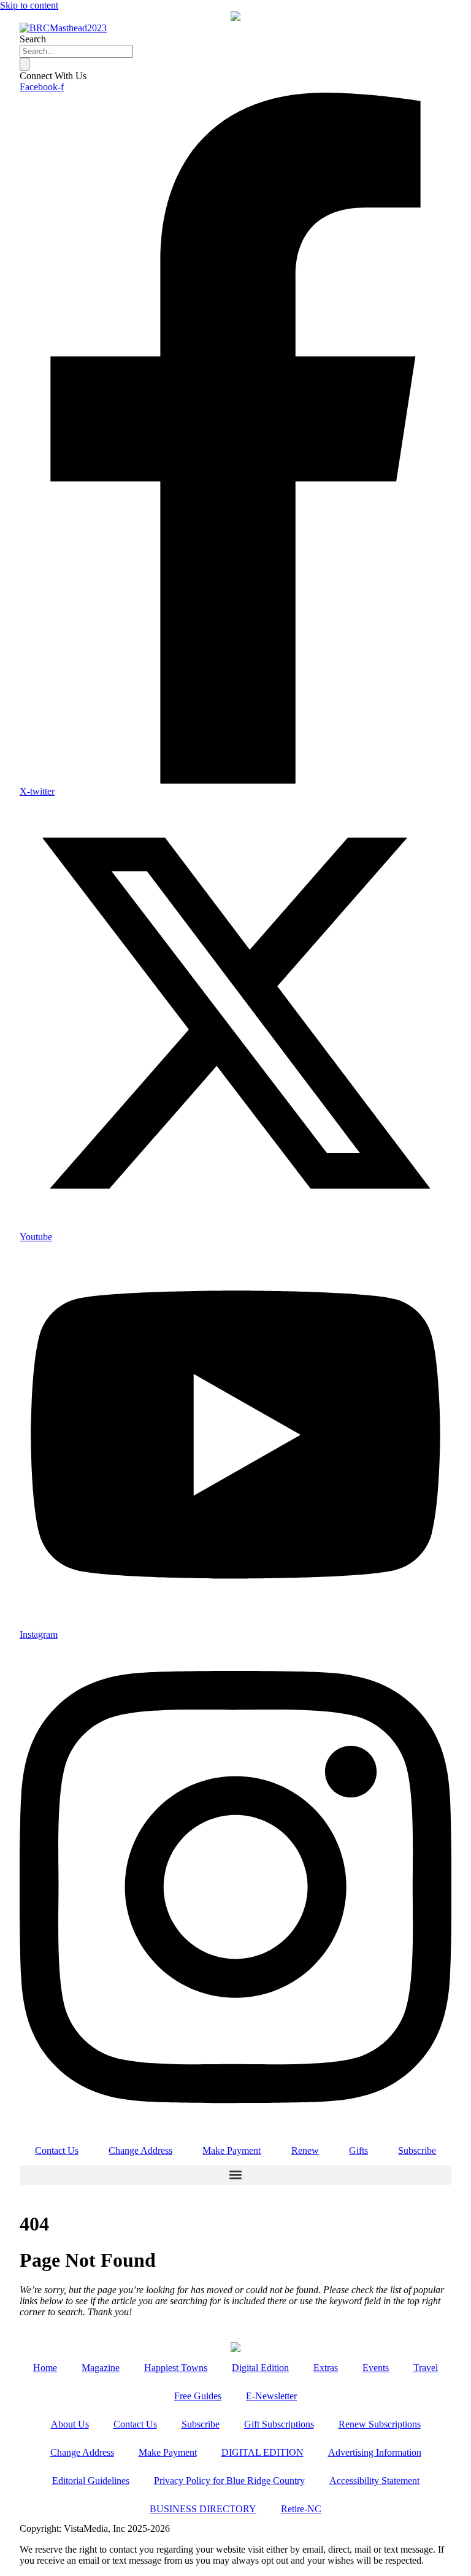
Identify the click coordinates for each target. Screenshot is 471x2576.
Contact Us (57, 2150)
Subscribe (417, 2150)
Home (45, 2368)
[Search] (25, 64)
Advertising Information (375, 2452)
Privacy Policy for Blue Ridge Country (229, 2481)
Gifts (358, 2150)
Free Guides (198, 2396)
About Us (70, 2424)
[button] (235, 2175)
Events (376, 2368)
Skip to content (29, 5)
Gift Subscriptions (279, 2424)
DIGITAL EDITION (262, 2452)
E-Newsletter (271, 2396)
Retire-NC (301, 2509)
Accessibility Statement (374, 2481)
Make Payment (232, 2150)
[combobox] (76, 51)
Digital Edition (260, 2368)
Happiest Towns (176, 2368)
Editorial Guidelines (91, 2481)
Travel (426, 2368)
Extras (326, 2368)
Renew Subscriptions (380, 2424)
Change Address (140, 2150)
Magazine (101, 2368)
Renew (305, 2150)
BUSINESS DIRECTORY (203, 2509)
